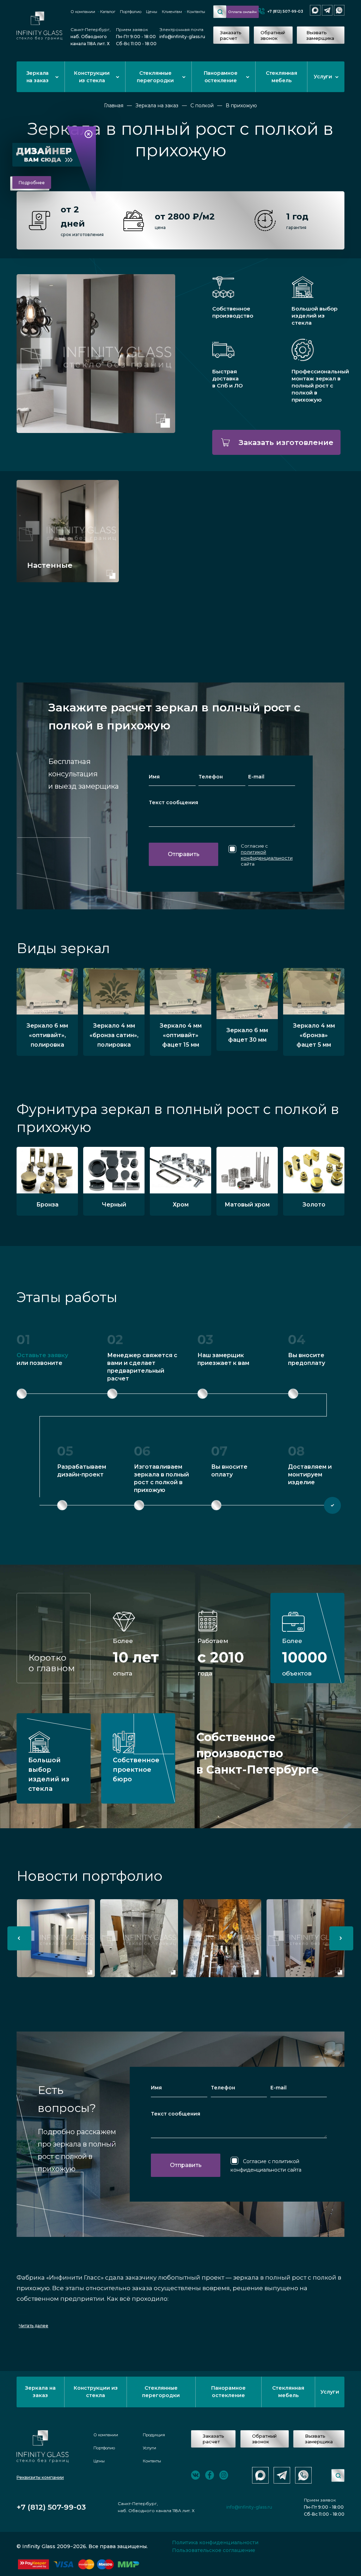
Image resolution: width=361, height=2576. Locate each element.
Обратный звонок (273, 35)
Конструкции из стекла (92, 77)
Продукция (154, 2435)
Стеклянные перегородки (155, 77)
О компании (83, 12)
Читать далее (33, 2326)
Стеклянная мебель (282, 77)
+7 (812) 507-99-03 (285, 11)
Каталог (108, 12)
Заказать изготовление (286, 442)
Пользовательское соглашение (214, 2550)
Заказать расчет (231, 35)
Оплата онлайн (243, 12)
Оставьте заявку (42, 1355)
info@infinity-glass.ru (182, 37)
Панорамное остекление (221, 77)
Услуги (323, 77)
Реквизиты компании (40, 2477)
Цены (152, 12)
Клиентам (172, 12)
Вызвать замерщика (320, 35)
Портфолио (131, 12)
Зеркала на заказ (38, 77)
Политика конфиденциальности (215, 2542)
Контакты (196, 12)
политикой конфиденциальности (267, 855)
